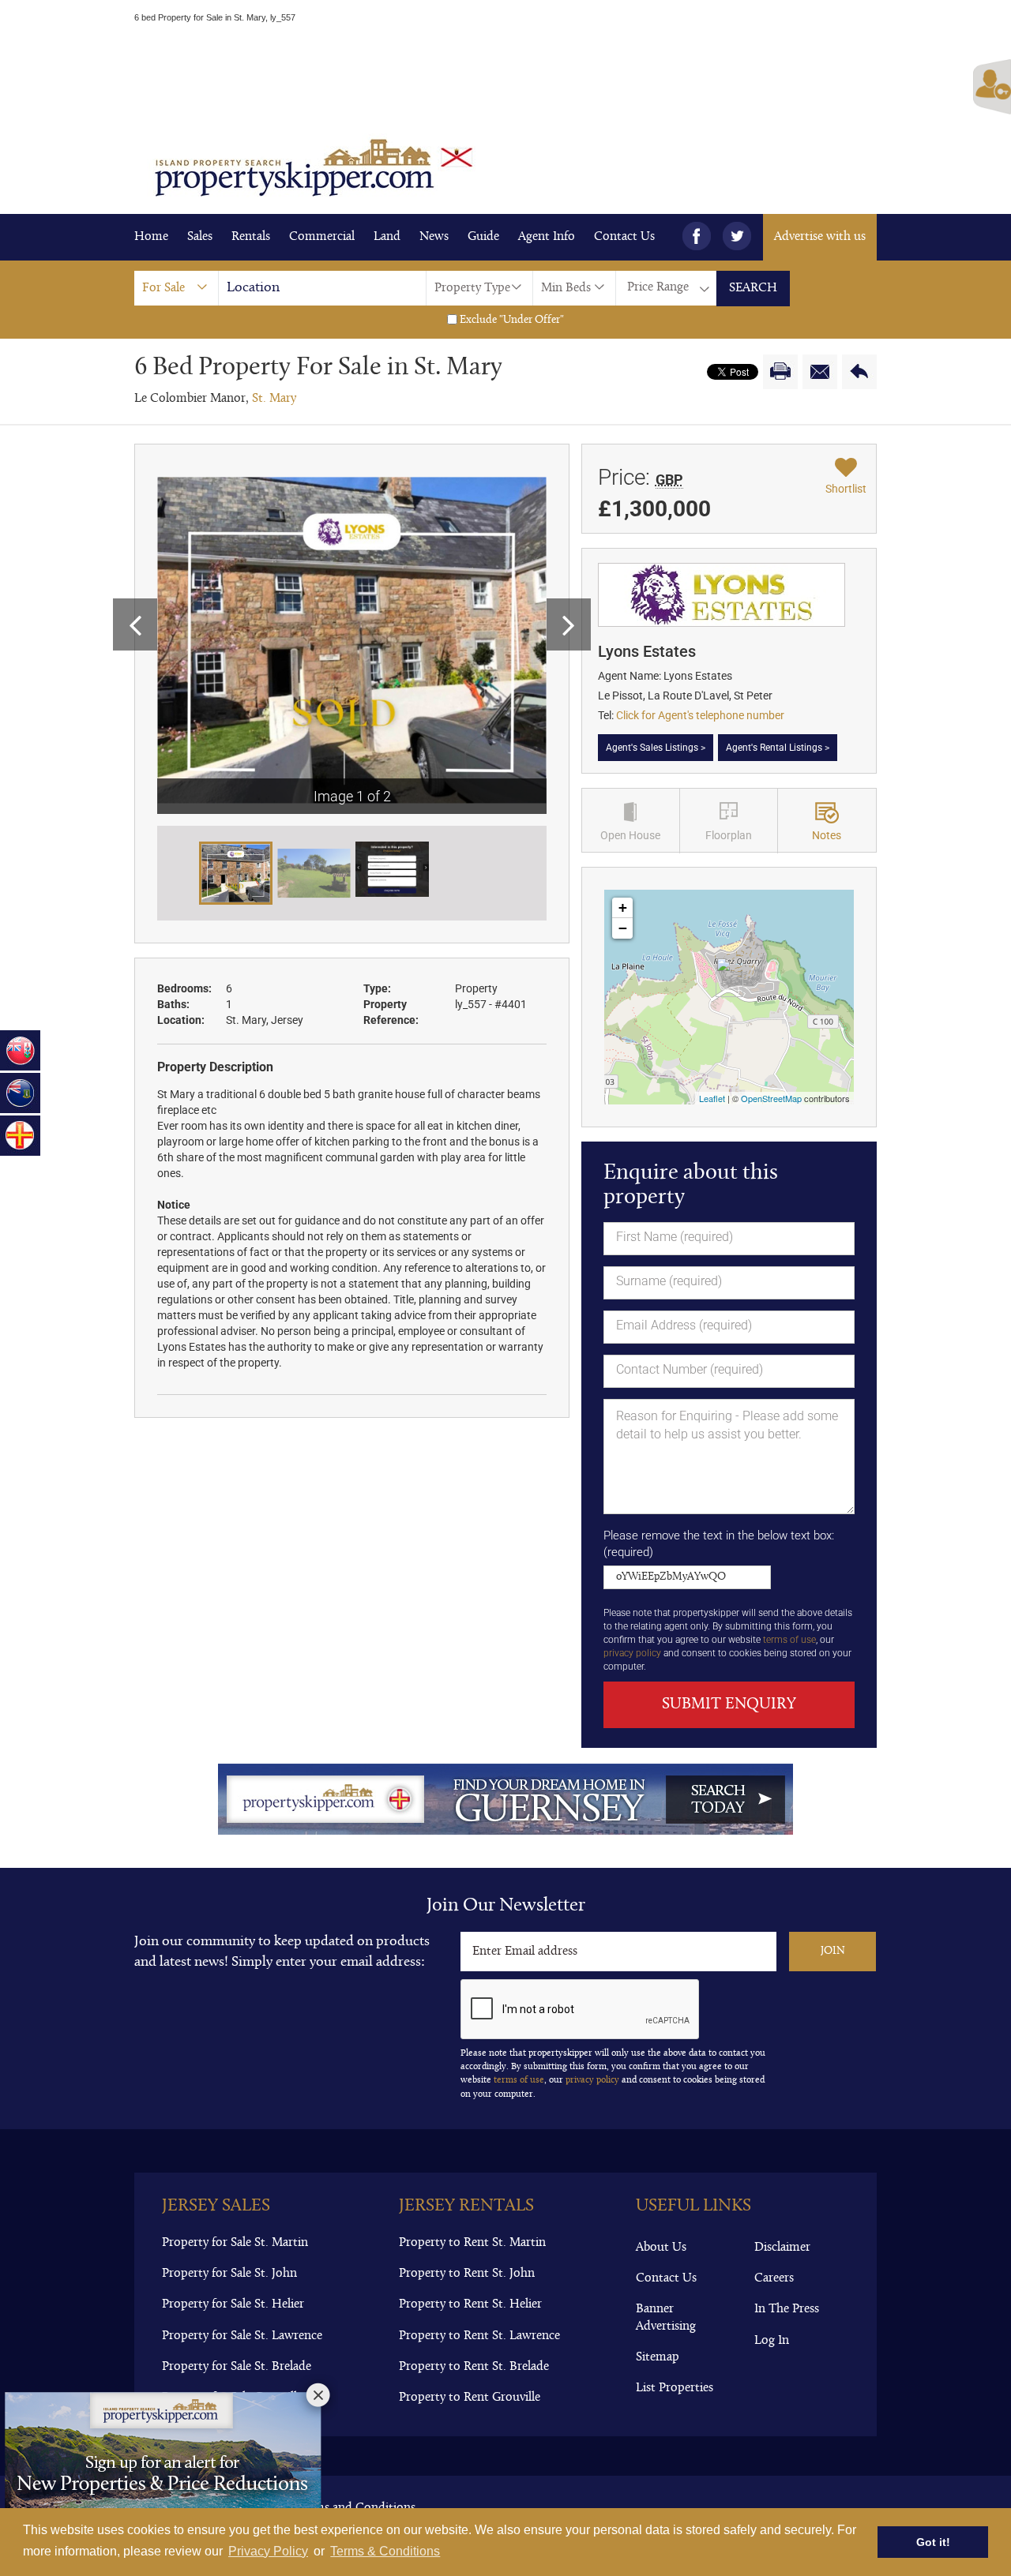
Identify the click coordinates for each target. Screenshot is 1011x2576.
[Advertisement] (505, 73)
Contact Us (624, 237)
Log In (772, 2341)
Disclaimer (782, 2248)
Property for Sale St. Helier (233, 2304)
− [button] (623, 928)
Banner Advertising (666, 2317)
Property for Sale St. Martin (235, 2243)
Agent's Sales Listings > (656, 748)
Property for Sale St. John (229, 2274)
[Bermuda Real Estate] (20, 1050)
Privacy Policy (268, 2551)
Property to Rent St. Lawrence (479, 2336)
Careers (774, 2278)
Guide (483, 237)
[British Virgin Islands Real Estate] (20, 1093)
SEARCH (753, 288)
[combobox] (176, 288)
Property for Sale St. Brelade (237, 2367)
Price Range (658, 287)
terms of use (789, 1640)
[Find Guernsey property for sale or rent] (505, 1799)
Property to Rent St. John (467, 2274)
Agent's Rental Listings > (778, 748)
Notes (827, 835)
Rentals (251, 237)
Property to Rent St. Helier (470, 2304)
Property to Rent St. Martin (472, 2243)
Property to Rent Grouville (470, 2398)
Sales (200, 237)
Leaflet (712, 1098)
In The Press (787, 2309)
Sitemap (658, 2357)
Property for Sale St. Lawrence (242, 2336)
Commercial (322, 237)
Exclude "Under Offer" (511, 320)
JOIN (833, 1951)
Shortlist (846, 489)
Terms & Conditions (385, 2551)
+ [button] (623, 907)
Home (151, 237)
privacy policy (632, 1653)
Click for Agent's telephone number (700, 715)
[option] (352, 640)
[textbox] (330, 288)
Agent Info (547, 237)
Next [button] (569, 624)
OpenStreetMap (771, 1098)
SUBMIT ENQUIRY (729, 1704)
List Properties (675, 2388)
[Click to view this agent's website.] (722, 594)
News (434, 237)
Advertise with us (820, 237)
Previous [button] (135, 624)
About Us (661, 2248)
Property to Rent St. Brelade (474, 2367)
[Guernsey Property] (20, 1136)
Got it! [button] (933, 2542)
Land (387, 237)
